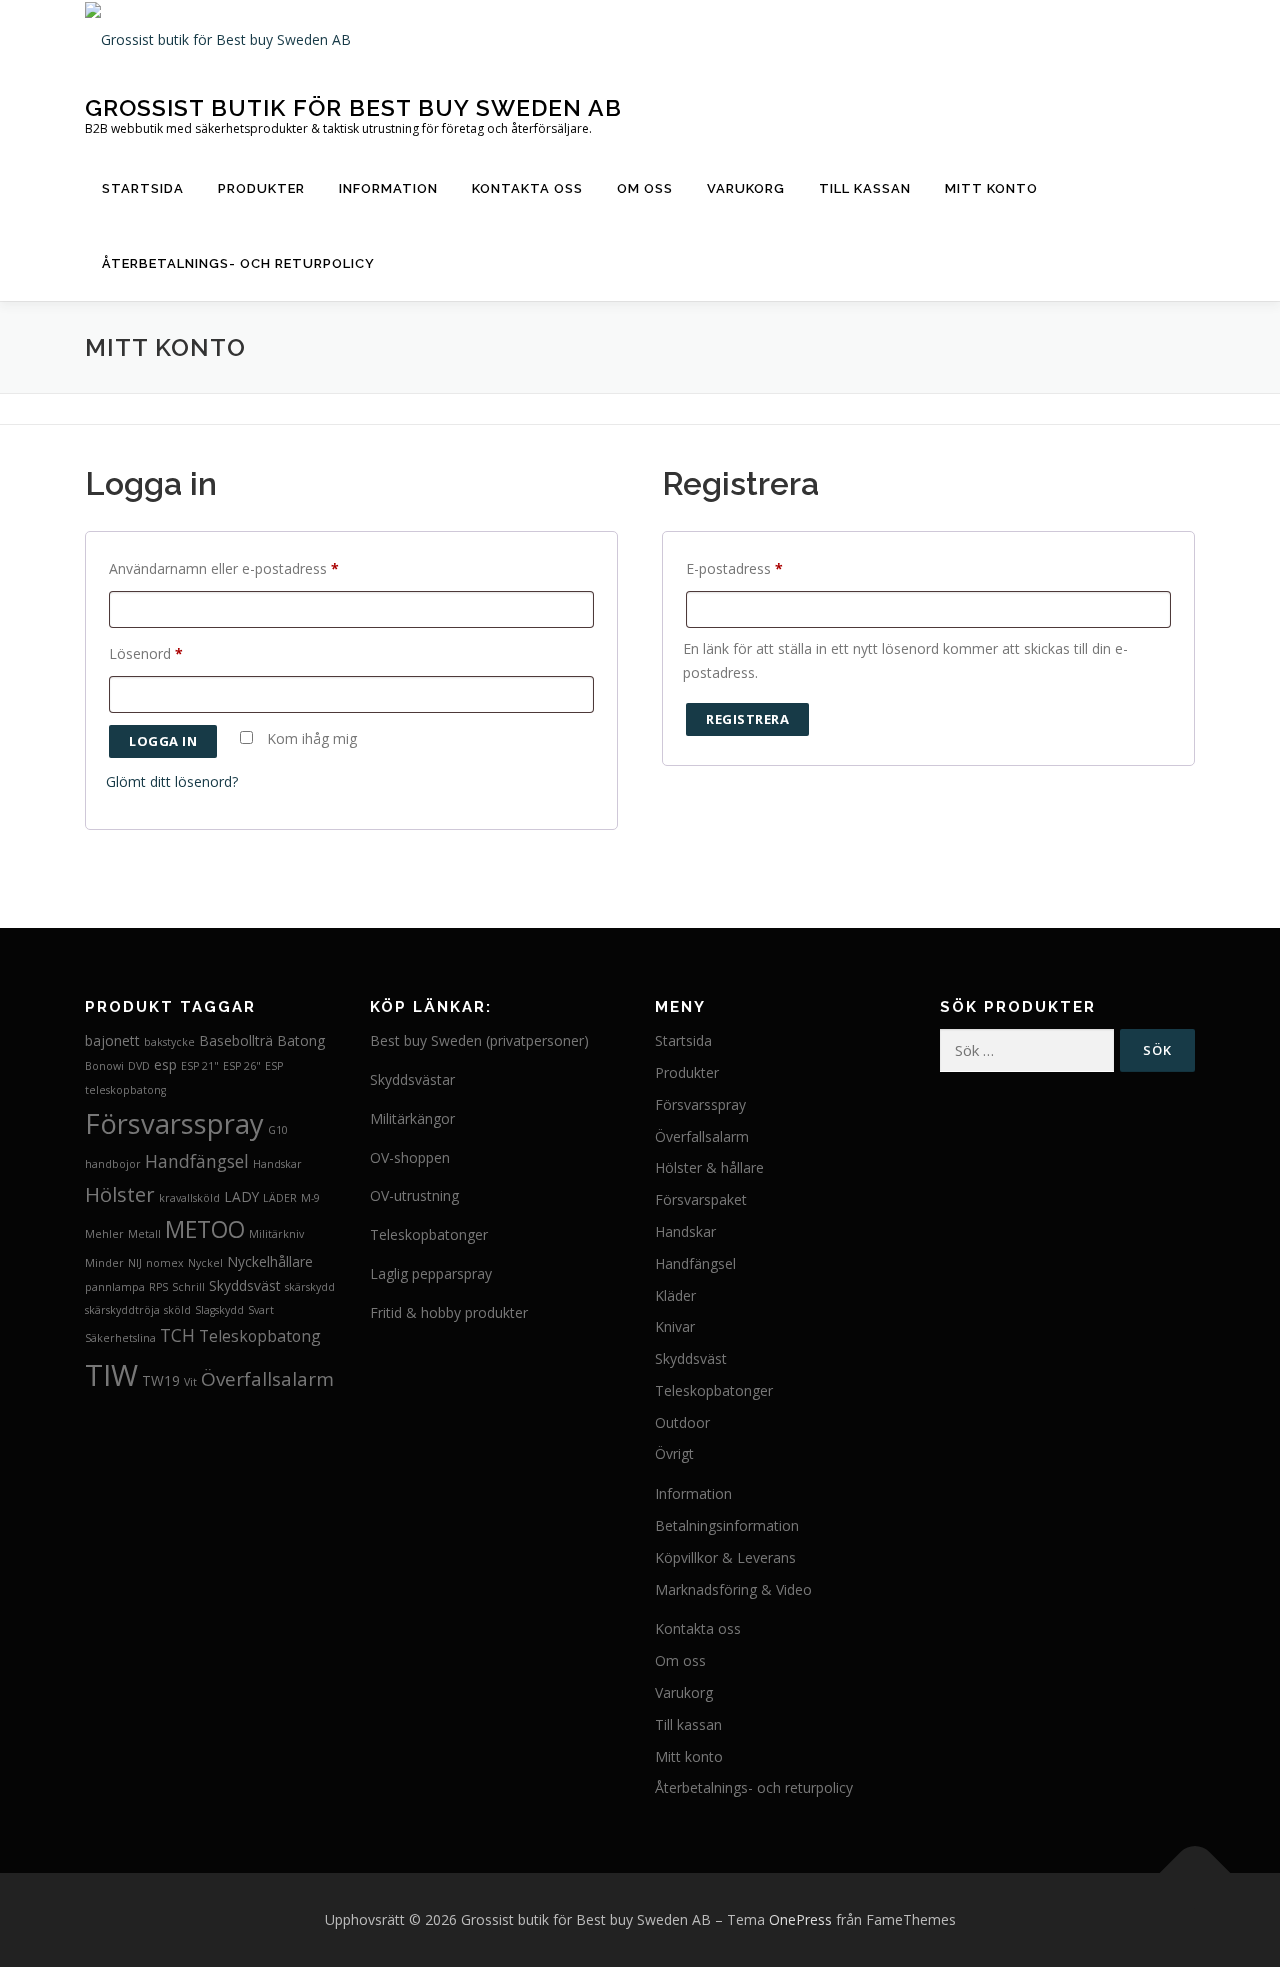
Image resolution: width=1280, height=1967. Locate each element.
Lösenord (151, 655)
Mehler (104, 1234)
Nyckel (205, 1263)
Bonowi (104, 1066)
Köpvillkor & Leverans (725, 1557)
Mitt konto (991, 188)
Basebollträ (236, 1040)
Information (388, 188)
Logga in (163, 741)
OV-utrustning (414, 1195)
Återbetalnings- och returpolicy (238, 263)
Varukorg (746, 188)
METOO (205, 1229)
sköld (177, 1310)
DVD (139, 1066)
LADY (241, 1196)
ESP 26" (242, 1066)
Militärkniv (276, 1234)
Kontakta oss (527, 188)
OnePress (800, 1919)
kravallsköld (189, 1198)
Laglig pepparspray (431, 1273)
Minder (104, 1263)
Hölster (120, 1194)
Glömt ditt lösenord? (172, 781)
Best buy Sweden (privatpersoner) (479, 1040)
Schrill (188, 1287)
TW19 (161, 1380)
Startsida (143, 188)
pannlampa (115, 1287)
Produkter (261, 188)
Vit (190, 1382)
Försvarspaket (701, 1199)
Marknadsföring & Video (733, 1589)
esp (165, 1064)
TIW (111, 1375)
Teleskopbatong (260, 1336)
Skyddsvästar (412, 1079)
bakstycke (169, 1042)
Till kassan (865, 188)
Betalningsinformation (727, 1525)
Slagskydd (219, 1310)
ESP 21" (200, 1066)
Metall (144, 1234)
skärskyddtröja (122, 1310)
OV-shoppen (410, 1157)
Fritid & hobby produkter (449, 1312)
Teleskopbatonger (429, 1234)
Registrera (747, 719)
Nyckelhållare (270, 1261)
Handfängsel (197, 1161)
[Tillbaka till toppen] (1195, 1873)
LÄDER (280, 1198)
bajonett (112, 1040)
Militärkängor (412, 1118)
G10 (278, 1130)
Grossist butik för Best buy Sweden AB (353, 106)
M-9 (310, 1198)
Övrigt (674, 1453)
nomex (165, 1263)
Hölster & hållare (709, 1167)
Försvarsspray (174, 1123)
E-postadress (739, 570)
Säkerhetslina (120, 1338)
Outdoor (682, 1422)
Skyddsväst (245, 1285)
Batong (301, 1040)
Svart (261, 1310)
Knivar (675, 1326)
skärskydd (310, 1287)
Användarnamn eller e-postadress (229, 570)
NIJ (135, 1263)
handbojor (113, 1164)
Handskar (277, 1164)
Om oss (645, 188)
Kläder (675, 1295)
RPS (158, 1287)
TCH (177, 1335)
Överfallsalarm (267, 1379)
